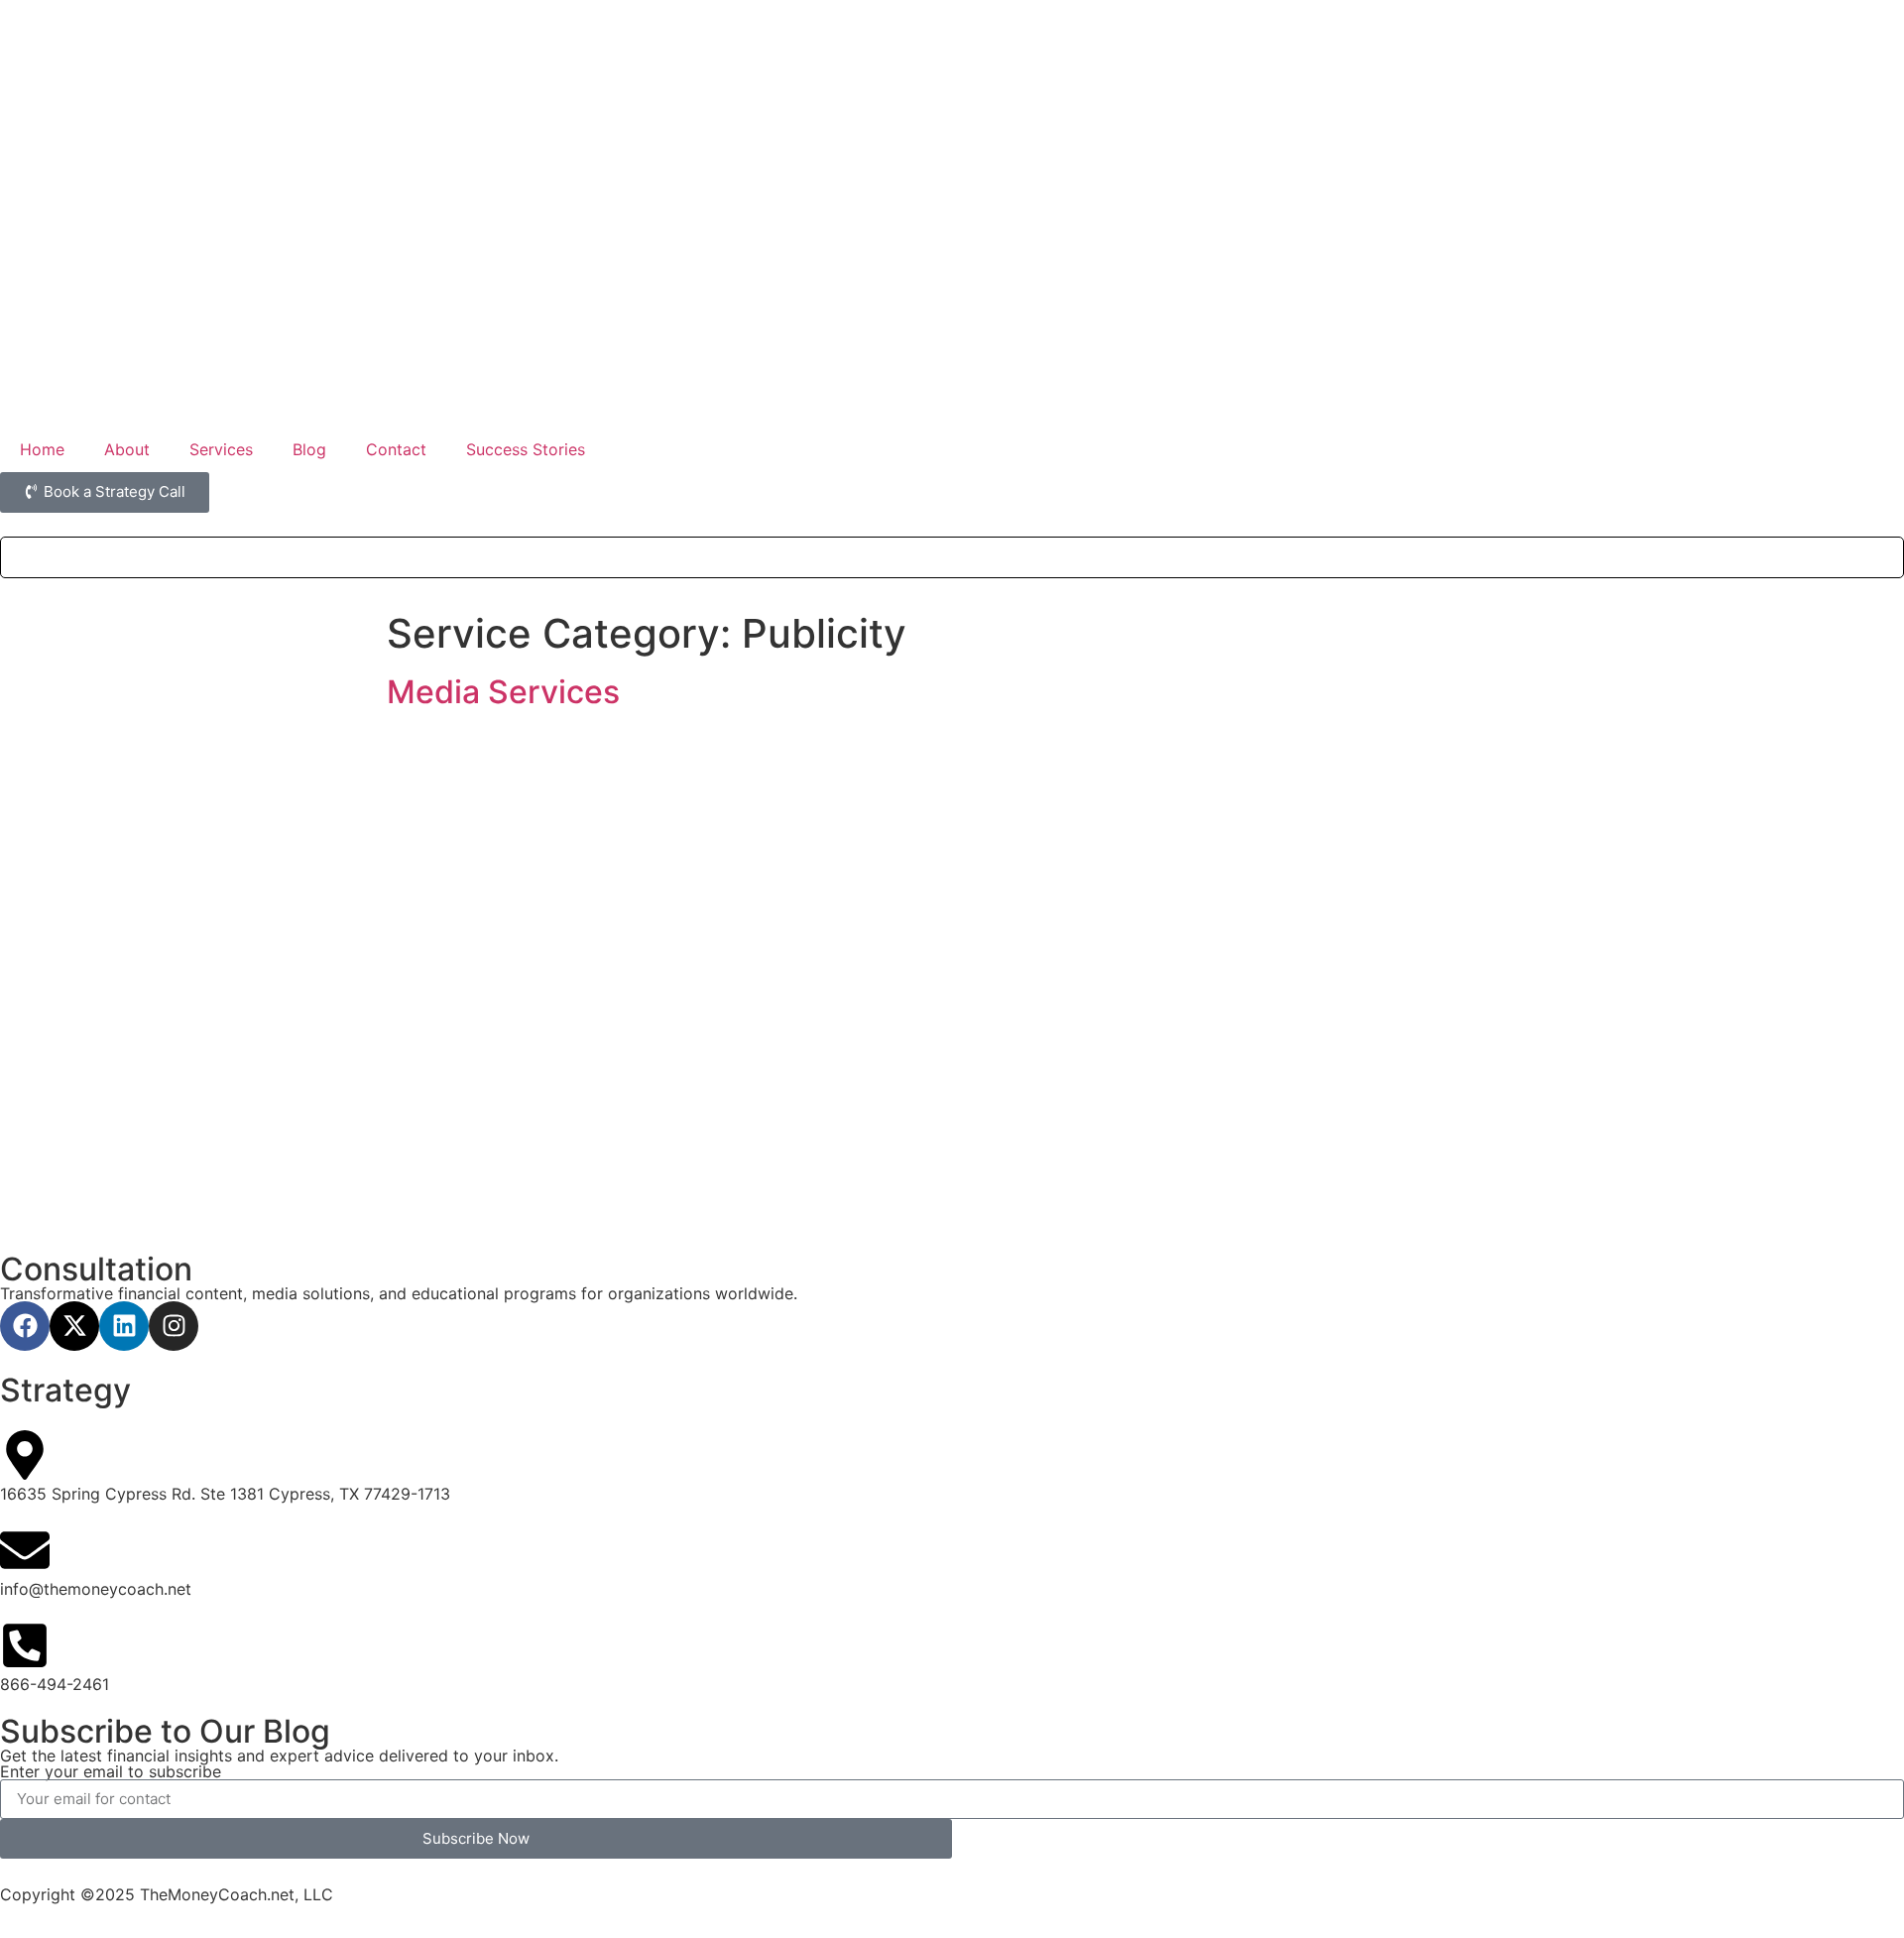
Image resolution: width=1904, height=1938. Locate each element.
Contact (396, 449)
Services (221, 449)
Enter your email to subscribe (111, 1771)
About (127, 449)
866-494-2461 (55, 1684)
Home (42, 449)
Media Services (503, 692)
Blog (309, 449)
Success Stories (526, 449)
